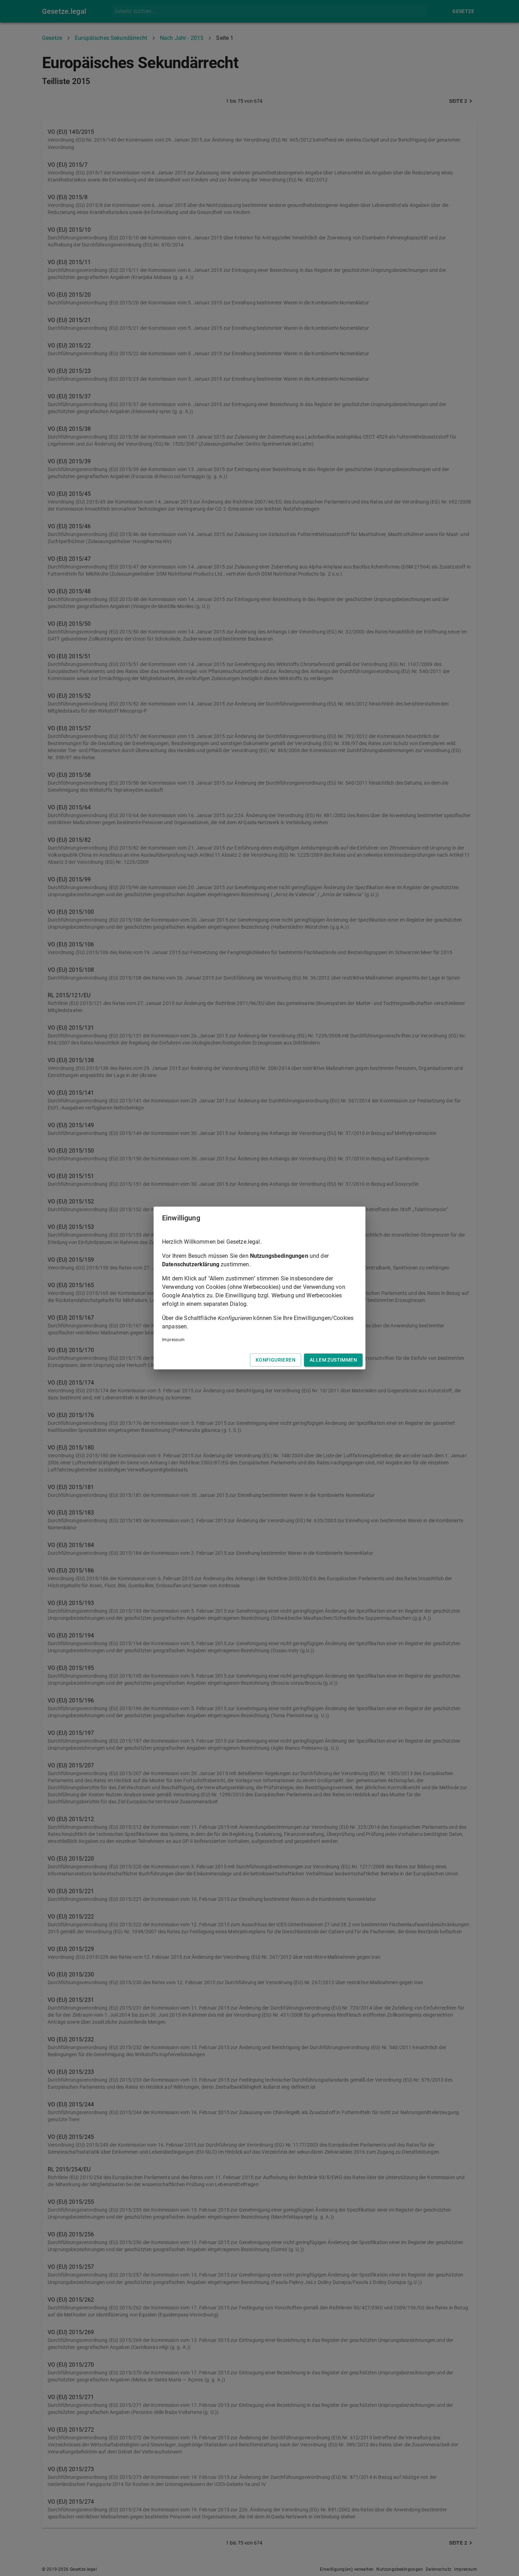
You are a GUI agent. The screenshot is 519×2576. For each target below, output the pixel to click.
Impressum (174, 1340)
